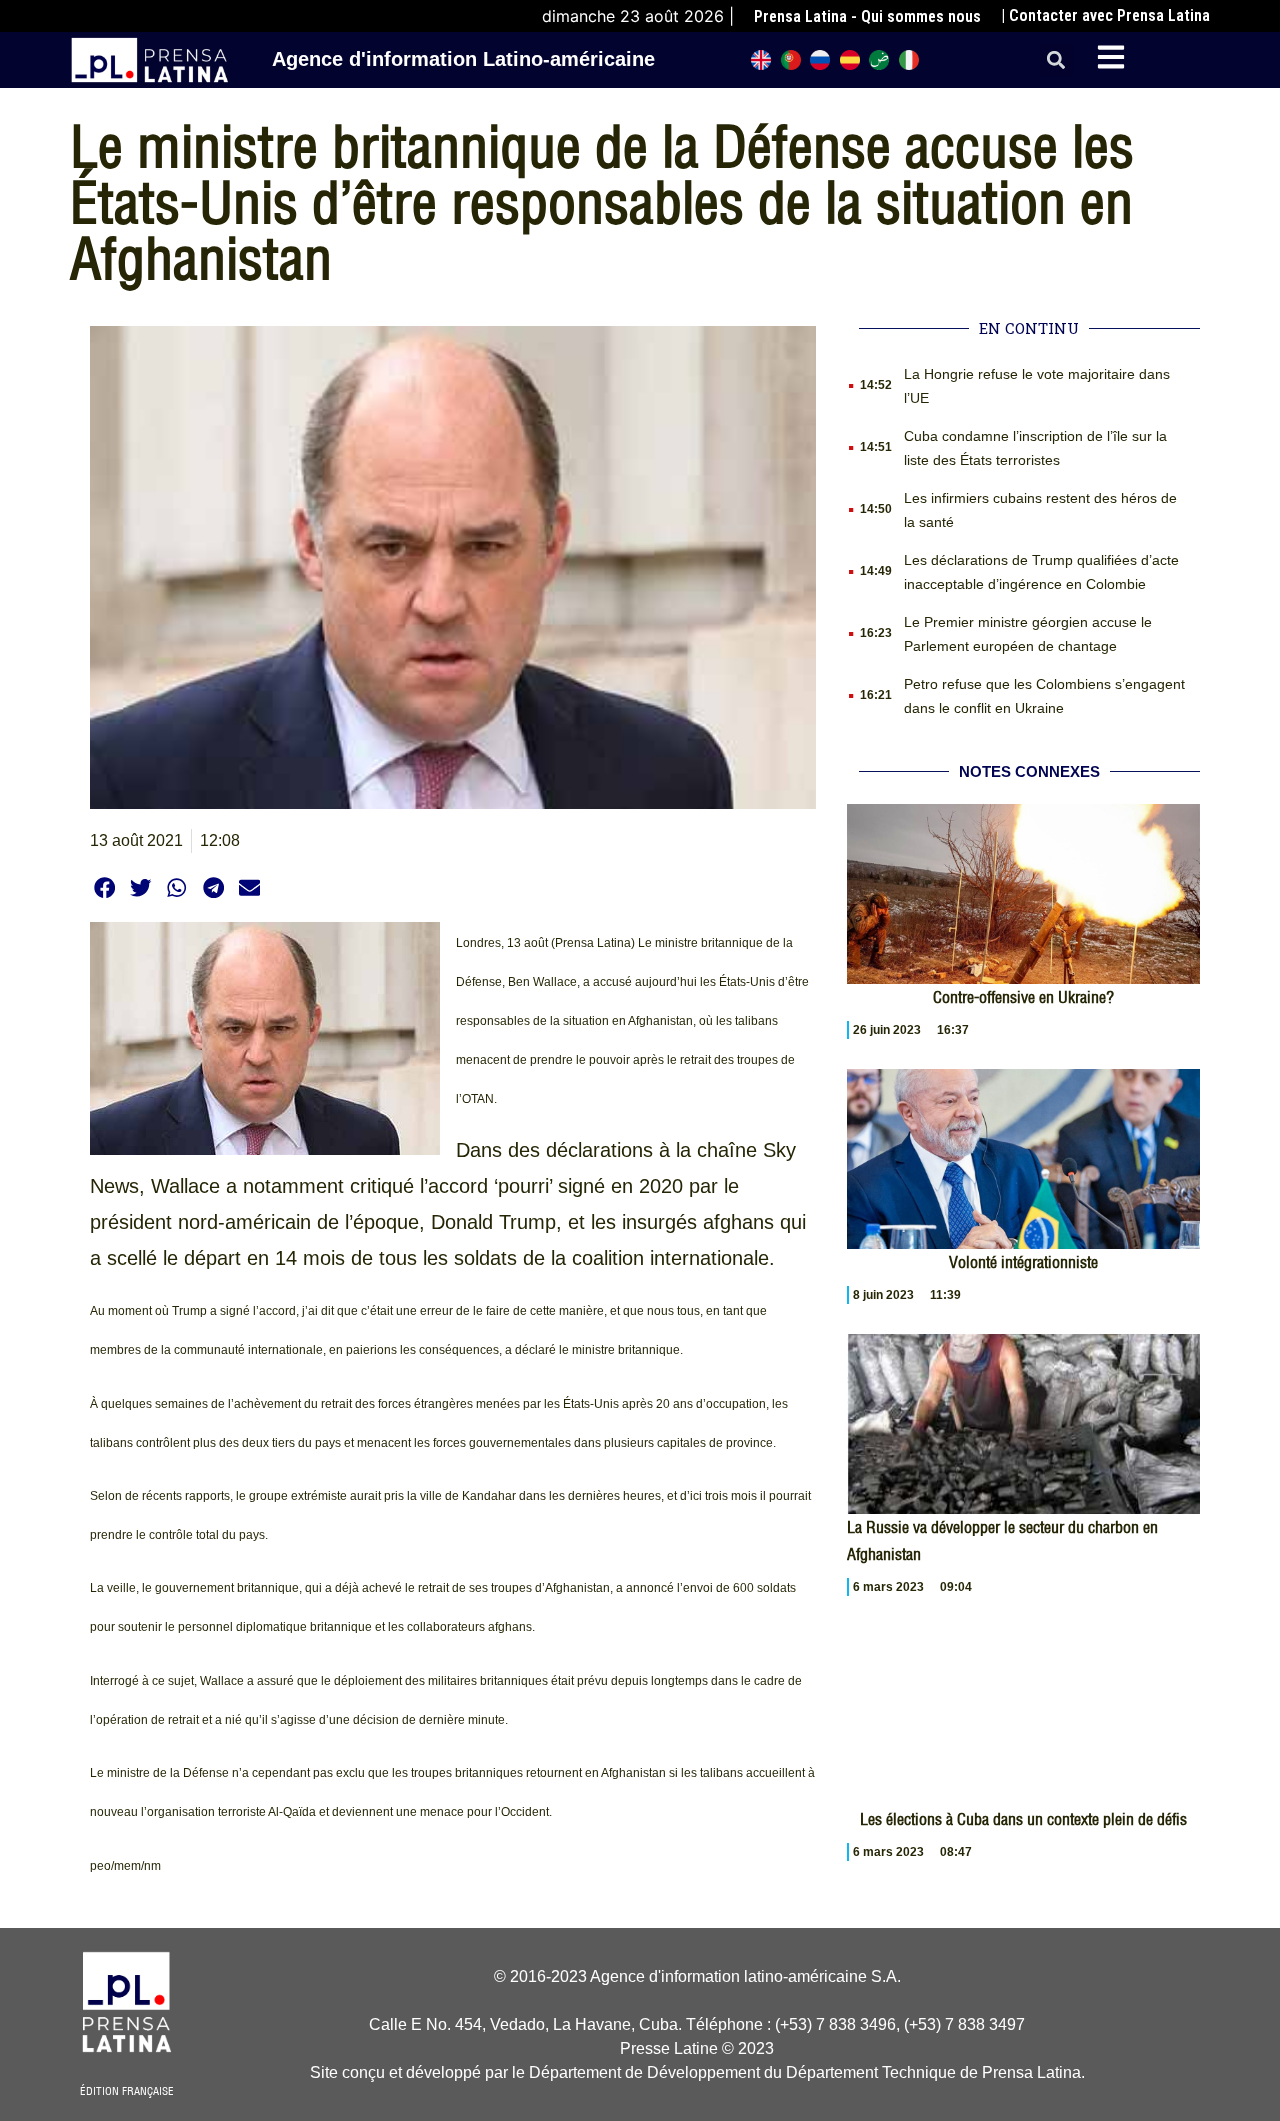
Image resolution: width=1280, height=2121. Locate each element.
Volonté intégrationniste (1023, 1262)
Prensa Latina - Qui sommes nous (867, 16)
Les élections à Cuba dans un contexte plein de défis (1023, 1819)
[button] (1056, 60)
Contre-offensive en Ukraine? (1023, 997)
